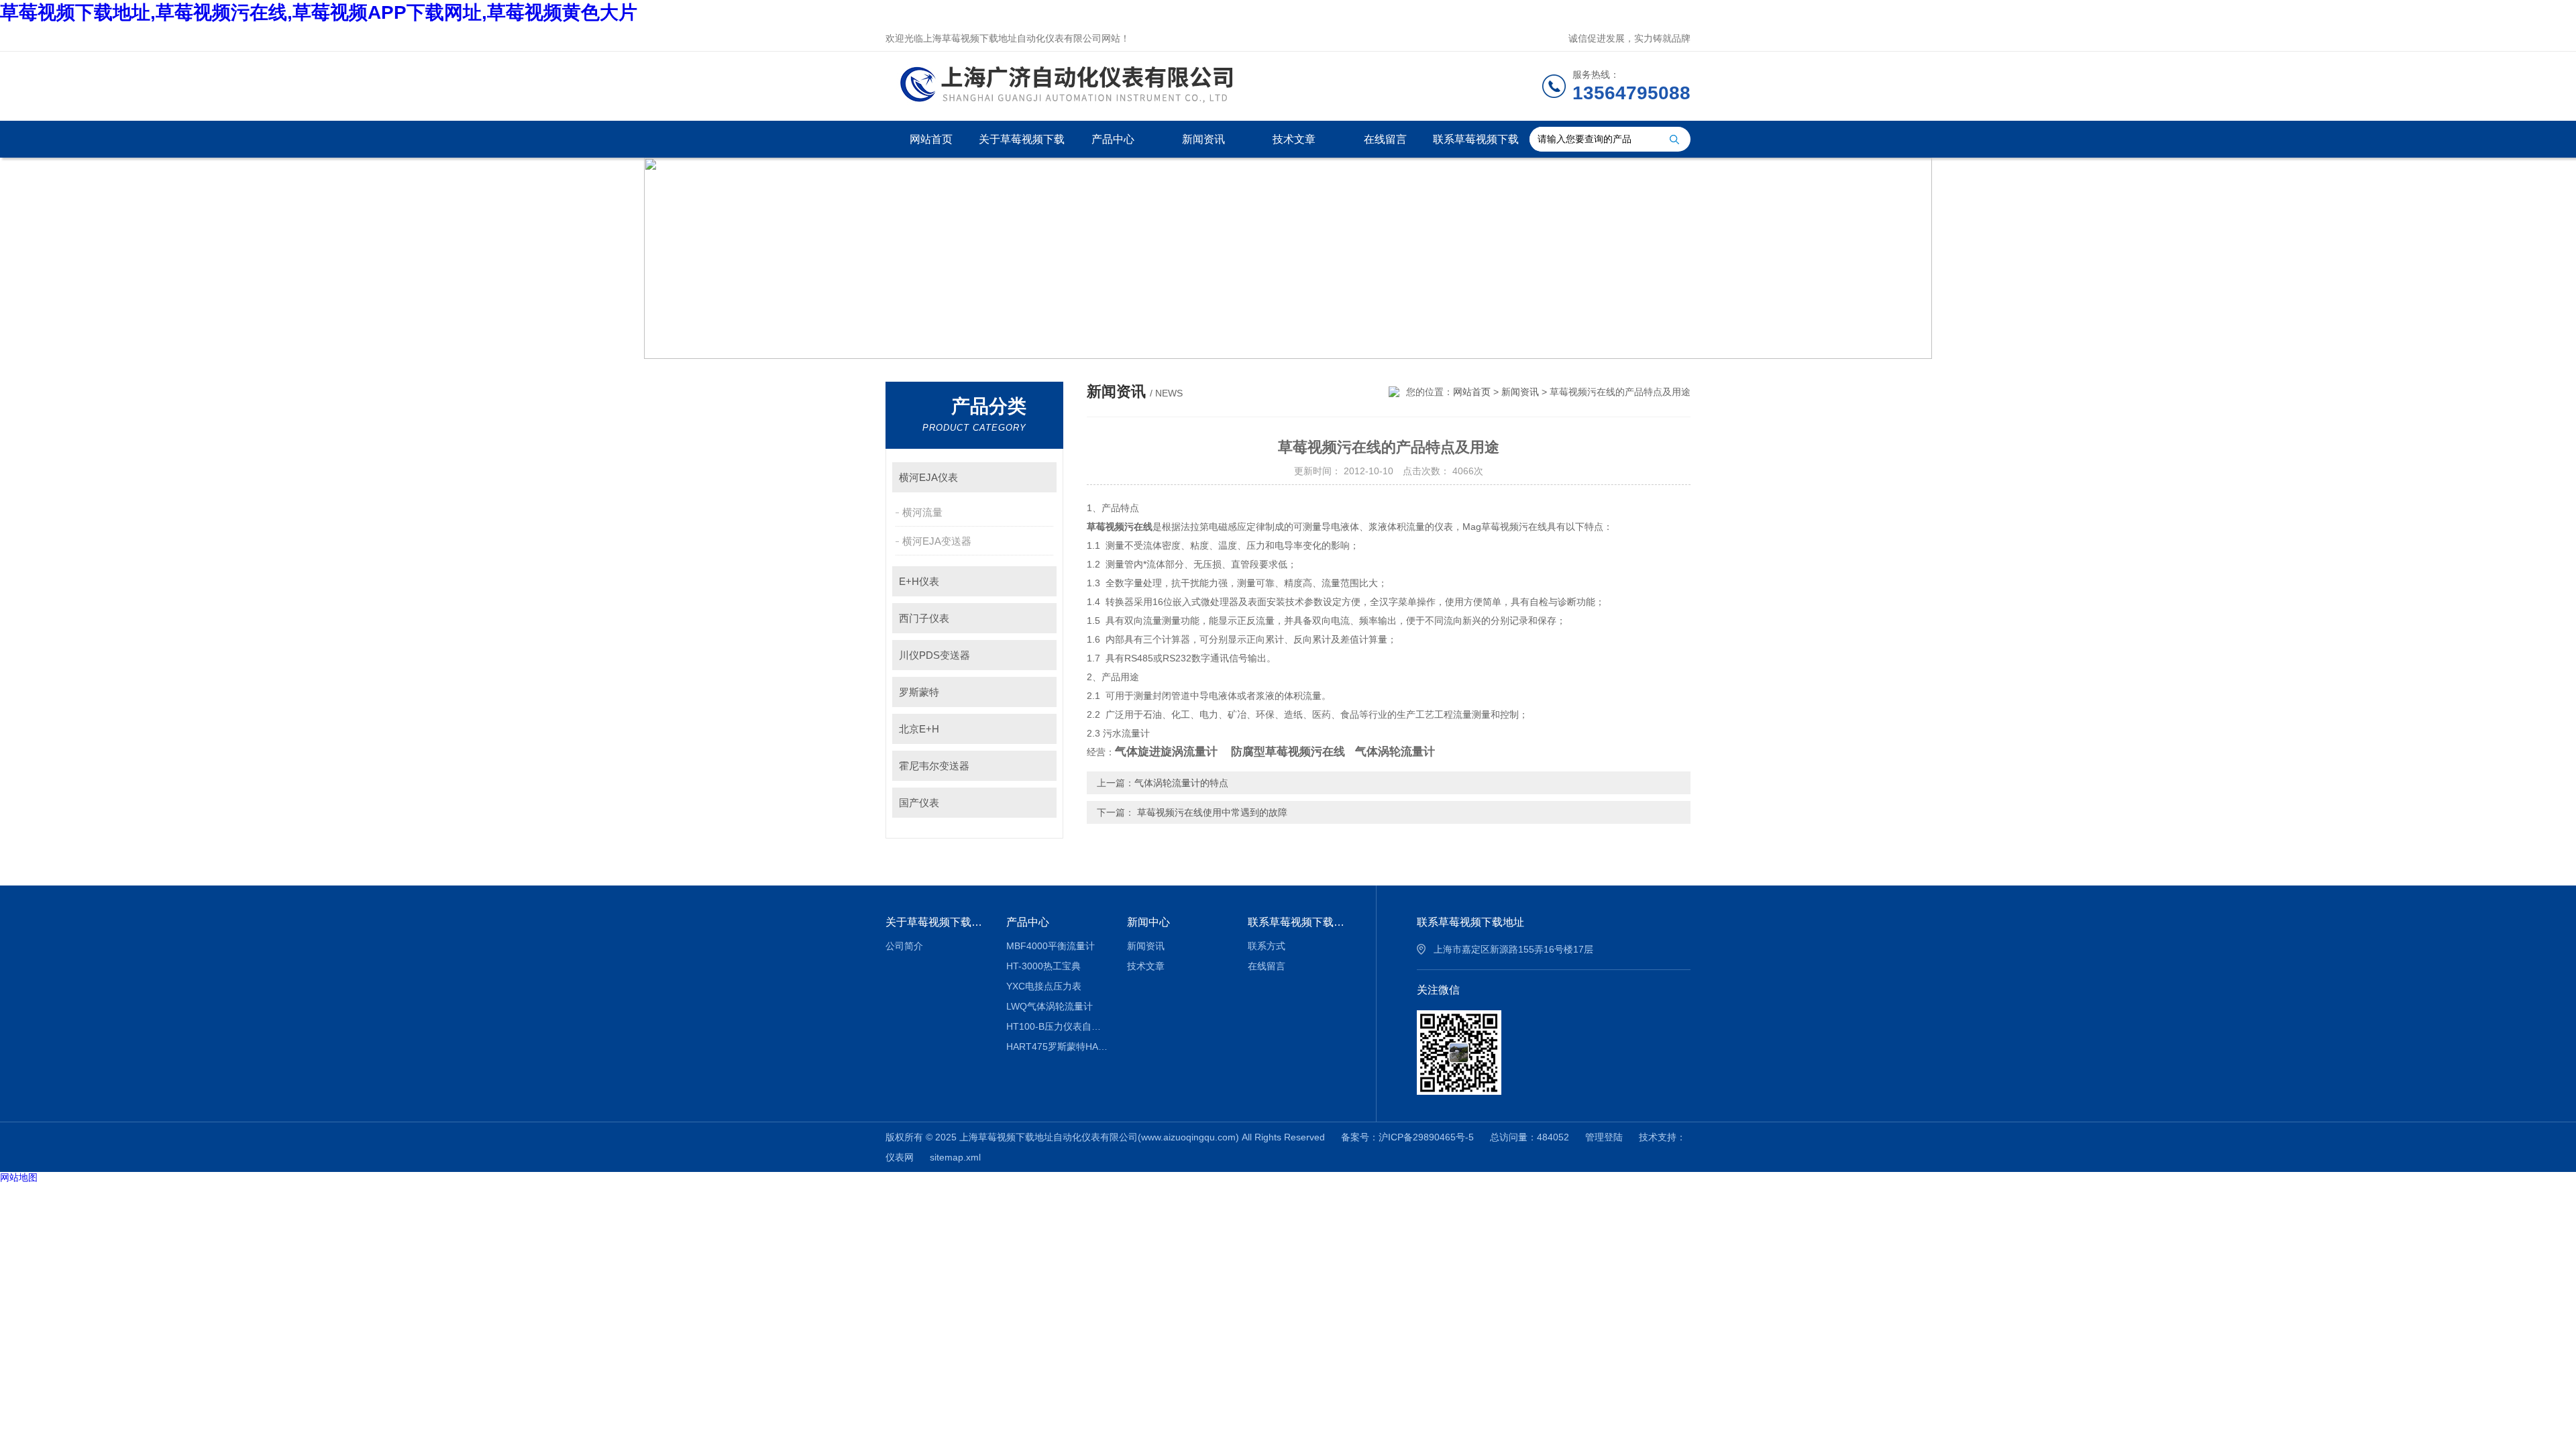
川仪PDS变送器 (934, 655)
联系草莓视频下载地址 (1476, 146)
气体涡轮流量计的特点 (1181, 783)
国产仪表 (919, 803)
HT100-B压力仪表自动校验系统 (1057, 1026)
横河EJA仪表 (928, 477)
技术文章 (1294, 139)
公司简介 (904, 946)
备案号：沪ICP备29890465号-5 (1407, 1137)
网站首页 (931, 139)
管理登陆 (1604, 1137)
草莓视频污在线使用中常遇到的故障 (1211, 812)
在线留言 (1385, 139)
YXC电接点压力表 (1044, 986)
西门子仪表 (924, 618)
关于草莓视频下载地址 (1022, 146)
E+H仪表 (919, 581)
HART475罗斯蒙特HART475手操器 (1057, 1046)
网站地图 (19, 1177)
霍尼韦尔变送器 (934, 766)
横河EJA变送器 (937, 541)
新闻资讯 (1203, 139)
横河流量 (922, 512)
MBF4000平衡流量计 (1051, 946)
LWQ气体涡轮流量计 (1050, 1006)
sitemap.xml (955, 1157)
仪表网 (900, 1157)
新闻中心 (1148, 922)
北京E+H (919, 729)
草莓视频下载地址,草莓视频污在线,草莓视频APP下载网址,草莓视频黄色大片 (319, 12)
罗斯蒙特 (919, 692)
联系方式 (1267, 946)
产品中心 (1113, 139)
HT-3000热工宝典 (1043, 966)
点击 (1040, 477)
